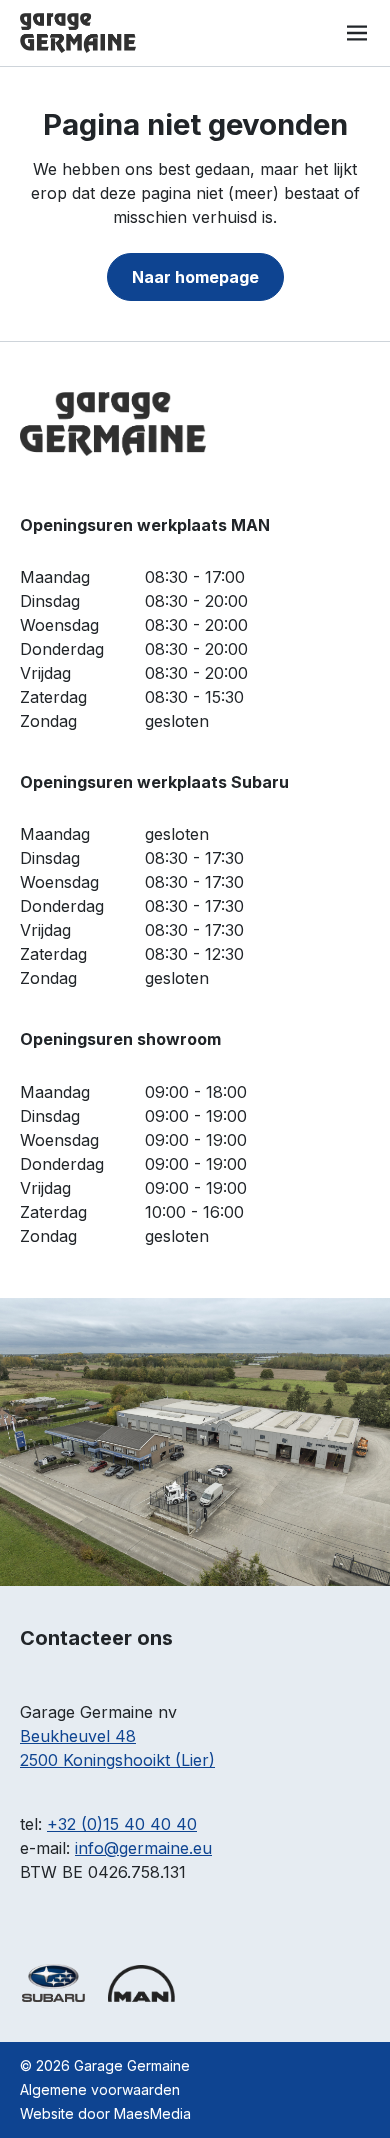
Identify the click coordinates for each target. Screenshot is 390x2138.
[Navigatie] (357, 33)
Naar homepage (195, 277)
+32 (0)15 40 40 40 (122, 1824)
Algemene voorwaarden (100, 2089)
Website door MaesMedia (105, 2113)
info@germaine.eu (143, 1848)
